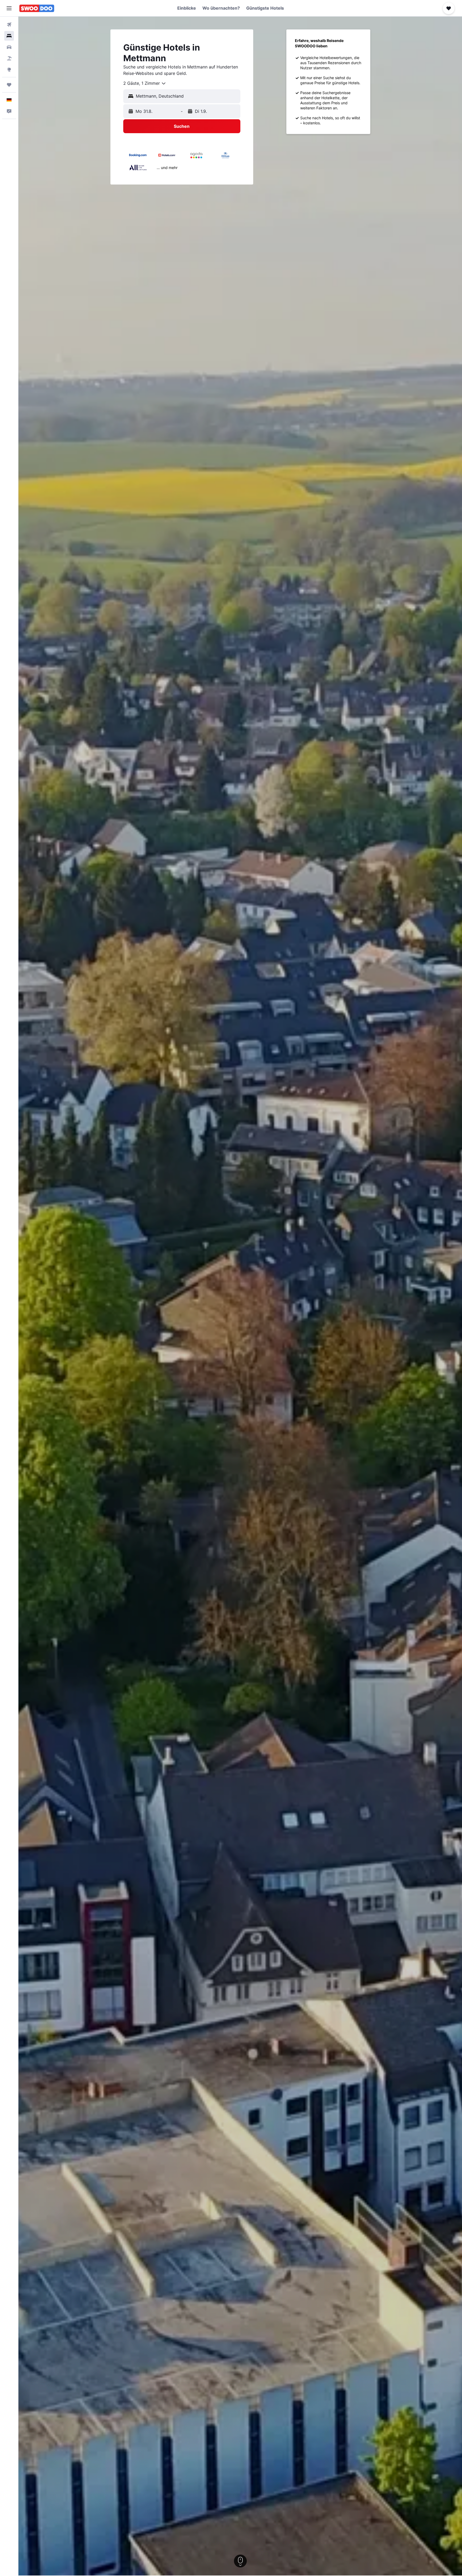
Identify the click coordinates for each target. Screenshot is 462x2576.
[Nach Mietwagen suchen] (9, 47)
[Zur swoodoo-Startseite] (37, 8)
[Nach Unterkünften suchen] (9, 36)
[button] (9, 8)
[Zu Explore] (9, 70)
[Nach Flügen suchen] (9, 25)
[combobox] (145, 83)
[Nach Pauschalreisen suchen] (9, 58)
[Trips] (9, 85)
